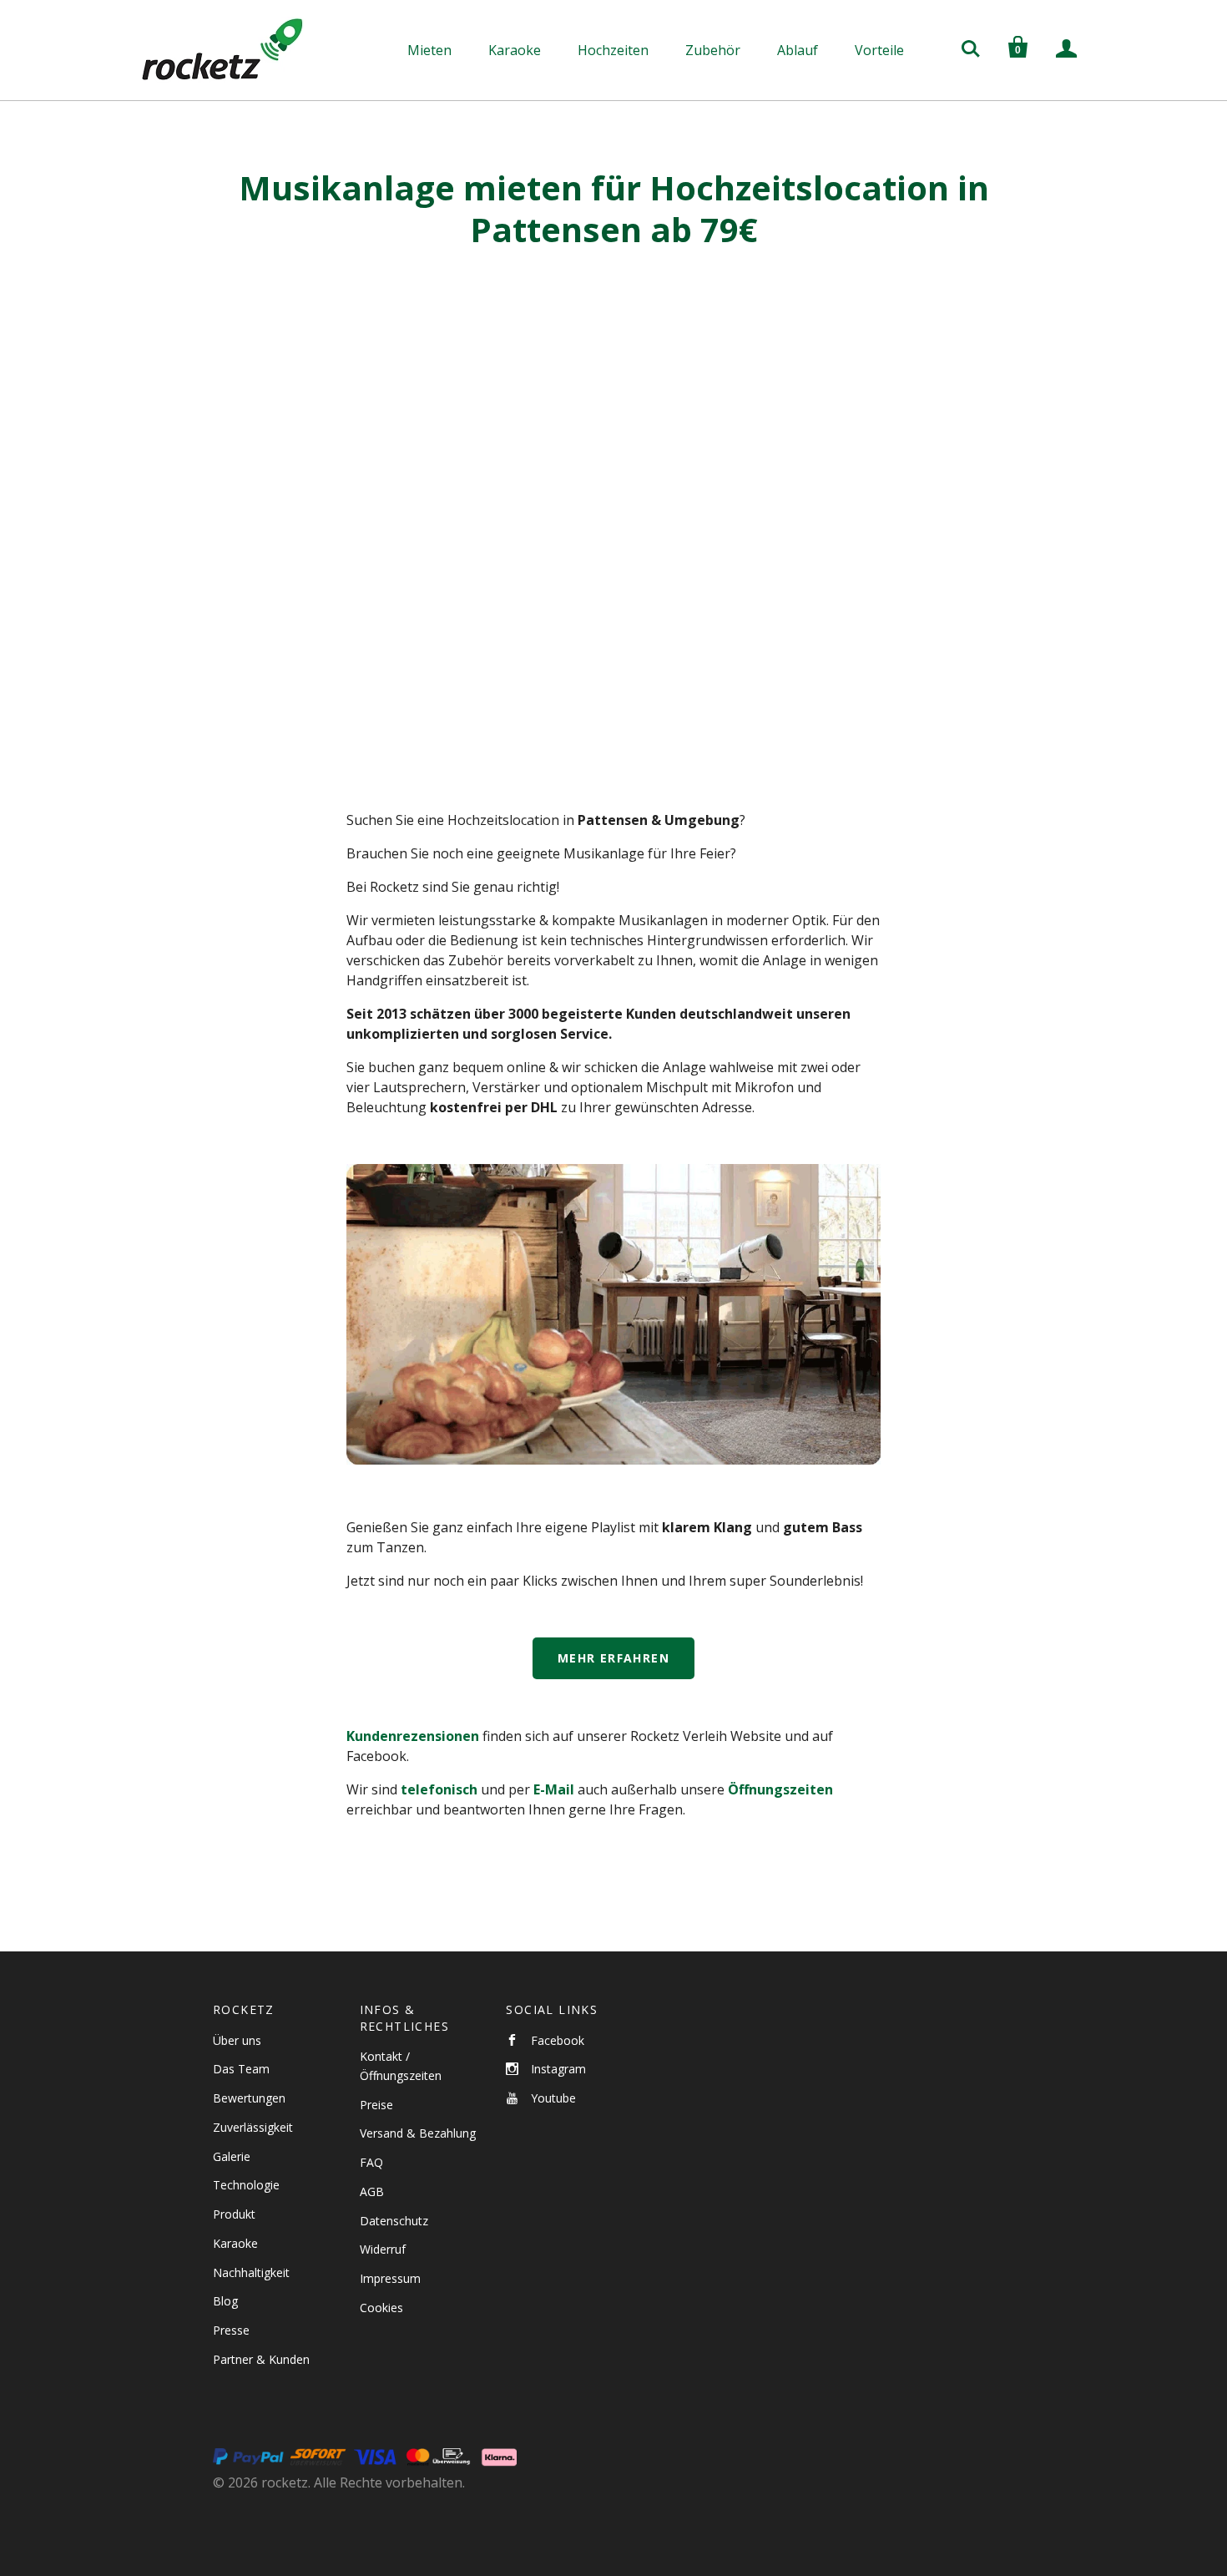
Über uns (237, 2040)
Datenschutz (394, 2221)
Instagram (558, 2069)
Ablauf (798, 50)
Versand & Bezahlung (418, 2133)
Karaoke (515, 50)
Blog (225, 2301)
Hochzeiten (613, 50)
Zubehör (713, 50)
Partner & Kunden (261, 2359)
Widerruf (383, 2249)
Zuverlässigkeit (253, 2127)
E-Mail (555, 1789)
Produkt (234, 2214)
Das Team (241, 2069)
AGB (372, 2191)
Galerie (232, 2156)
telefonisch (439, 1789)
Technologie (246, 2185)
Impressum (390, 2278)
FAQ (371, 2162)
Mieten (429, 50)
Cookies (381, 2308)
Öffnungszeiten (780, 1789)
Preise (376, 2105)
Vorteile (879, 50)
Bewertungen (249, 2098)
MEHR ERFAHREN (613, 1658)
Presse (231, 2330)
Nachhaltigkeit (251, 2272)
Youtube (553, 2098)
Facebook (558, 2040)
